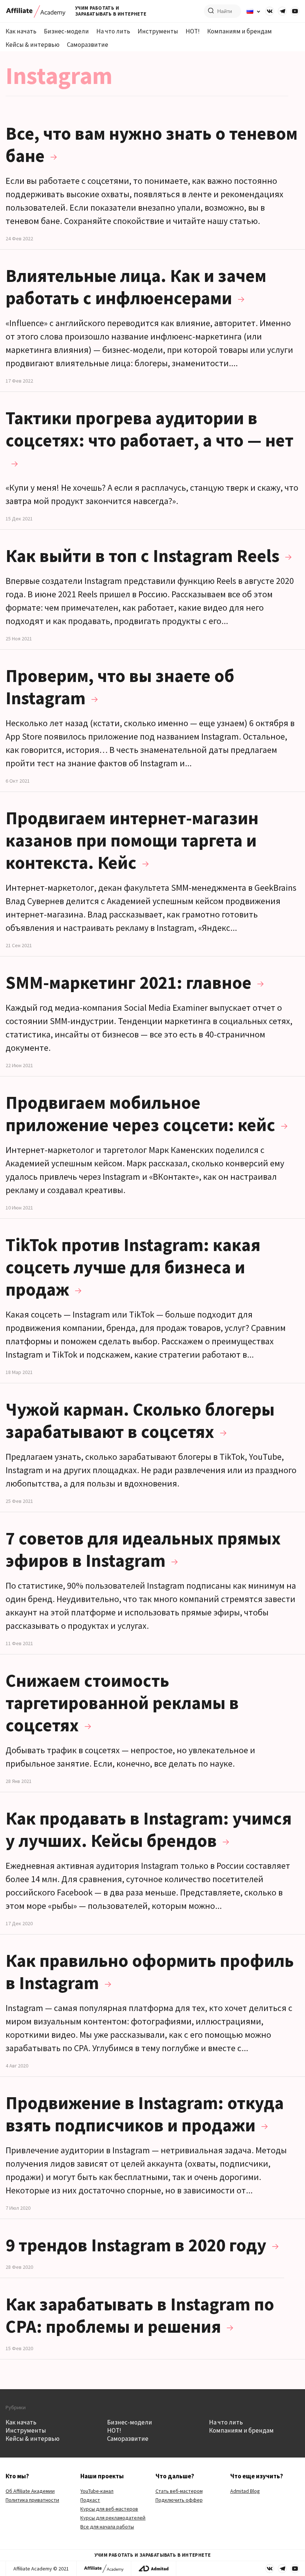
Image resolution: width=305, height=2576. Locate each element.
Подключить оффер (179, 2500)
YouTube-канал (97, 2491)
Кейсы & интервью (33, 45)
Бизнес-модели (66, 31)
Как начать (21, 31)
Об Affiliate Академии (30, 2491)
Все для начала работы (107, 2527)
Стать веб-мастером (179, 2491)
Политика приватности (32, 2500)
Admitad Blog (245, 2491)
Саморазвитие (88, 45)
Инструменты (158, 31)
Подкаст (90, 2500)
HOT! (193, 31)
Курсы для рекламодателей (113, 2518)
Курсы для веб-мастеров (109, 2509)
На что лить (113, 31)
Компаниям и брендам (240, 31)
